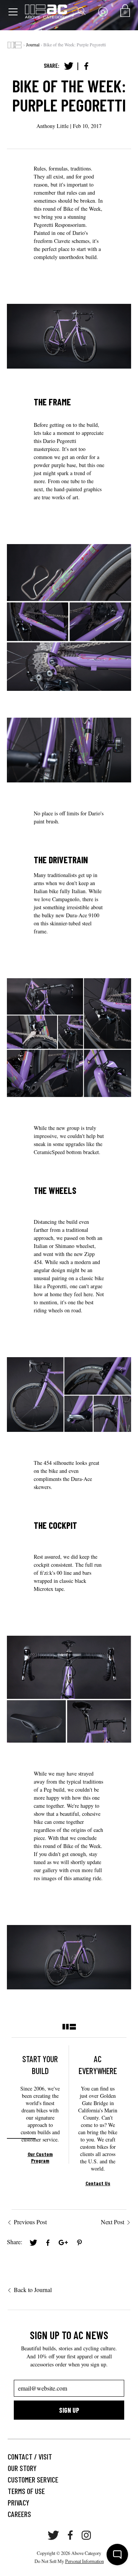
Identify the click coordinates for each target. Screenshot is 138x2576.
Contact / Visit (30, 2456)
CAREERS (19, 2514)
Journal (33, 44)
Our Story (22, 2468)
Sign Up (69, 2410)
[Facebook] (86, 66)
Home (15, 45)
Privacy (18, 2502)
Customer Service (33, 2479)
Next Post (113, 2222)
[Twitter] (69, 66)
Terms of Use (26, 2491)
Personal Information (85, 2561)
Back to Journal (33, 2290)
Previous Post (30, 2222)
